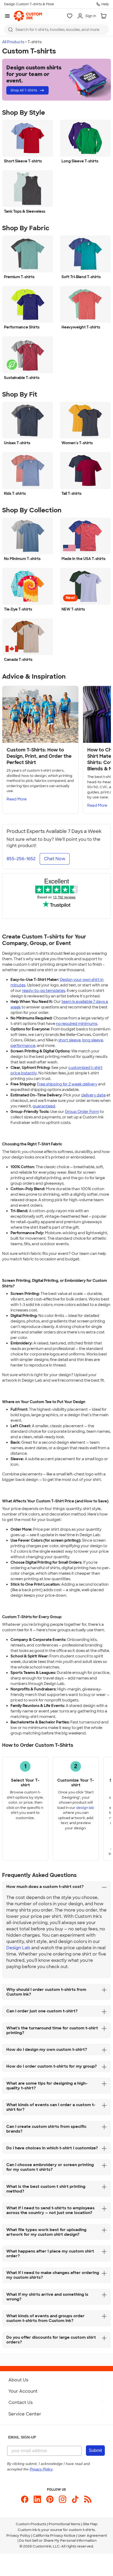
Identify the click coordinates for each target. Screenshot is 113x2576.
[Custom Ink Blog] (88, 2499)
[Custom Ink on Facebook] (25, 2499)
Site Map (90, 2524)
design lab (85, 1808)
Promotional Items (65, 2524)
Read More (17, 799)
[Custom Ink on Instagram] (63, 2499)
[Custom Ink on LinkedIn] (37, 2499)
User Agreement (92, 2536)
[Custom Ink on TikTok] (75, 2499)
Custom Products (31, 2524)
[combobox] (56, 30)
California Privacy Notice (54, 2536)
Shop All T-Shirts (24, 90)
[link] (28, 16)
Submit (95, 2450)
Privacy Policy (18, 2536)
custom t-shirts (82, 2530)
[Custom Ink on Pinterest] (50, 2499)
